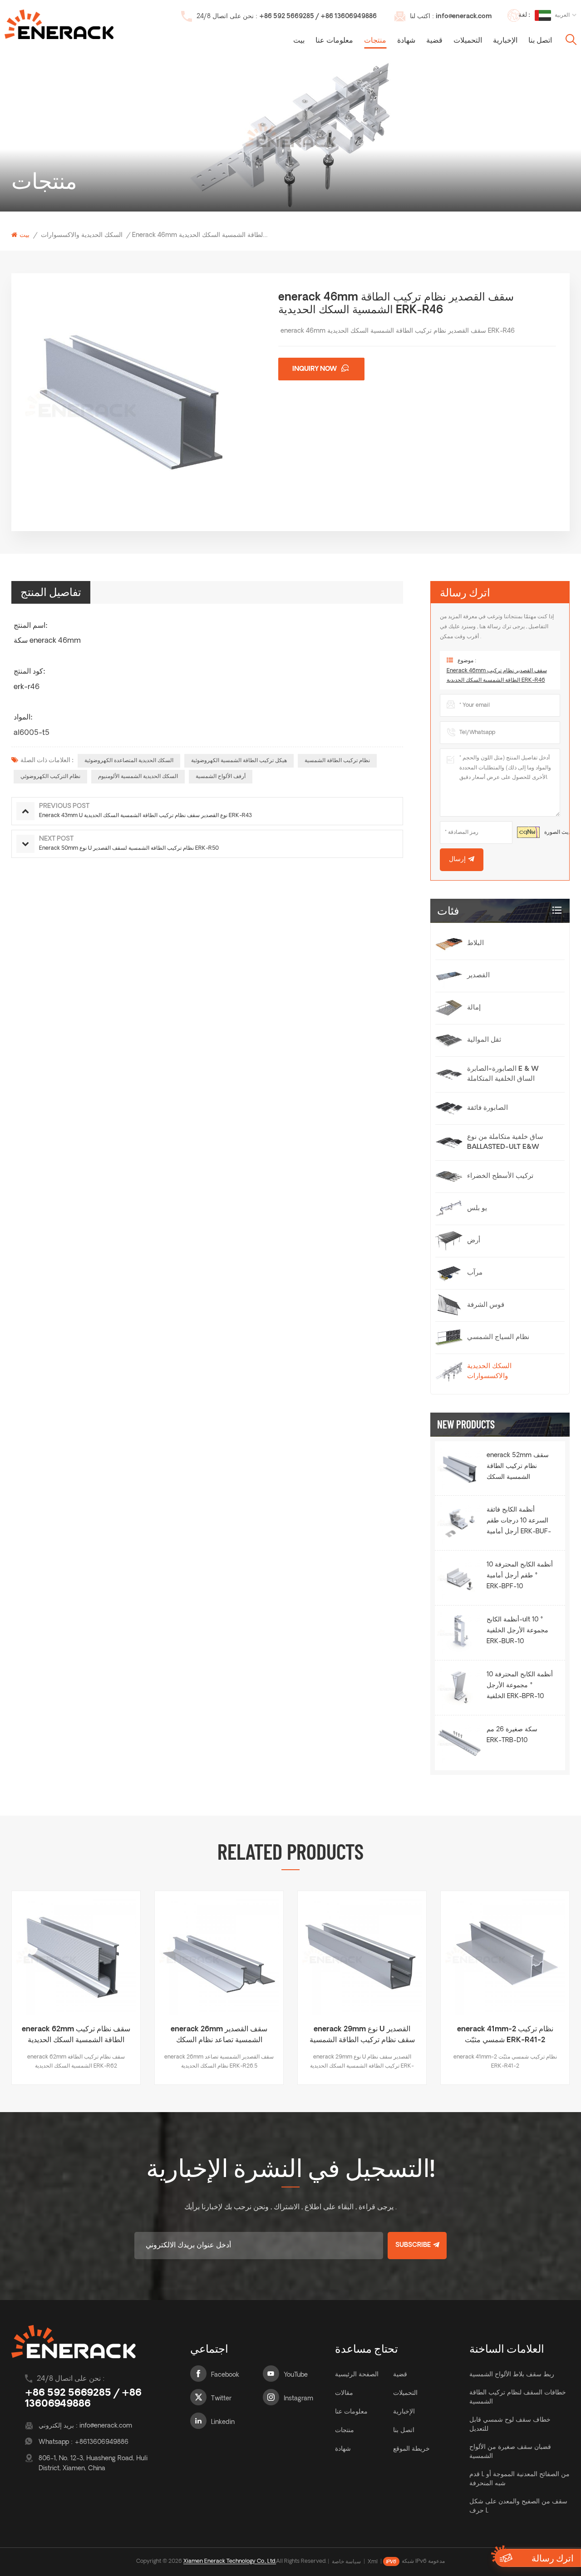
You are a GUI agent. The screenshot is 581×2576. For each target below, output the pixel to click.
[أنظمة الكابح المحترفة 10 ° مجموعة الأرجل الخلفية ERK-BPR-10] (460, 1688)
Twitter (221, 2399)
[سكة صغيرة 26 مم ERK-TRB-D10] (460, 1743)
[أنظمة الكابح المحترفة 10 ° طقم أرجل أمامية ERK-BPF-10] (460, 1578)
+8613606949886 (101, 2442)
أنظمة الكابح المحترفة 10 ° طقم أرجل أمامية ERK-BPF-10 (520, 1576)
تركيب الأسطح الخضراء (500, 1176)
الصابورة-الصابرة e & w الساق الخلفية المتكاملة (503, 1074)
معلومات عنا (334, 41)
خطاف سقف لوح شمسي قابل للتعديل (510, 2425)
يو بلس (477, 1209)
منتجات (375, 41)
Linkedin (223, 2422)
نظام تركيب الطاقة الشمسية (337, 761)
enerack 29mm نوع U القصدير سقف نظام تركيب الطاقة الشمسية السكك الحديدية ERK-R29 (219, 2036)
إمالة (474, 1008)
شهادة (406, 41)
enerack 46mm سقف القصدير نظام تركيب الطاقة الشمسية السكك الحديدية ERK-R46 (497, 676)
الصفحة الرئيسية (357, 2375)
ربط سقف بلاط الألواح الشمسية (512, 2375)
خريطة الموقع (411, 2449)
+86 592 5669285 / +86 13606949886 (318, 17)
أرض (474, 1241)
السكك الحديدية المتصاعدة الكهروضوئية (129, 761)
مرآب (475, 1273)
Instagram (298, 2399)
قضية (434, 41)
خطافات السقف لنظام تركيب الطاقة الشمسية (518, 2397)
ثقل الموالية (484, 1040)
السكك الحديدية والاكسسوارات (82, 235)
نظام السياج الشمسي (498, 1337)
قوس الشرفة (486, 1305)
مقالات (344, 2393)
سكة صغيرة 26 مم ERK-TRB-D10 (512, 1735)
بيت (299, 41)
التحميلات (468, 41)
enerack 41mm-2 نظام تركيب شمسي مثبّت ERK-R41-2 (362, 2035)
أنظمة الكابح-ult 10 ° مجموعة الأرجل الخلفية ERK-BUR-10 (517, 1631)
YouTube (296, 2375)
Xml (373, 2562)
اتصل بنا (540, 41)
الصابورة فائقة (487, 1108)
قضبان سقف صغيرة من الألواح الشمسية (510, 2452)
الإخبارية (505, 41)
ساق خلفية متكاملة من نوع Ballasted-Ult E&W (505, 1142)
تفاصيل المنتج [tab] (51, 592)
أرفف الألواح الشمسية (221, 777)
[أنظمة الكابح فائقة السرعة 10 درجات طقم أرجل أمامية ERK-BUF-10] (460, 1523)
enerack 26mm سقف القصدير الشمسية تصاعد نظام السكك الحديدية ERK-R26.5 (76, 2036)
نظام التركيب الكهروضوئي (50, 777)
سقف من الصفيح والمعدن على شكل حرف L (518, 2506)
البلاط (475, 943)
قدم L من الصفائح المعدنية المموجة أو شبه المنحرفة (519, 2479)
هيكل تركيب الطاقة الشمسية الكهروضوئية (239, 761)
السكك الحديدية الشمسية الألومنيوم (138, 777)
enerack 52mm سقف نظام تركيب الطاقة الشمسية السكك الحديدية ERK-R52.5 (518, 1468)
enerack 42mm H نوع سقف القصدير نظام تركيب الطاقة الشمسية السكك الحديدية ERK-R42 (505, 2036)
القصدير (478, 976)
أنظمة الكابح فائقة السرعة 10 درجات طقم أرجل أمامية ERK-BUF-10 (519, 1522)
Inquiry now (315, 369)
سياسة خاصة (346, 2562)
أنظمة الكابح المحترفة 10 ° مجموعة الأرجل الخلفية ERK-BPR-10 (520, 1686)
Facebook (225, 2375)
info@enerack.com (464, 17)
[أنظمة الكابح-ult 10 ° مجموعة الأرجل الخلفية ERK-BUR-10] (460, 1633)
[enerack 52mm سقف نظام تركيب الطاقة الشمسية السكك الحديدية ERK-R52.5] (460, 1468)
